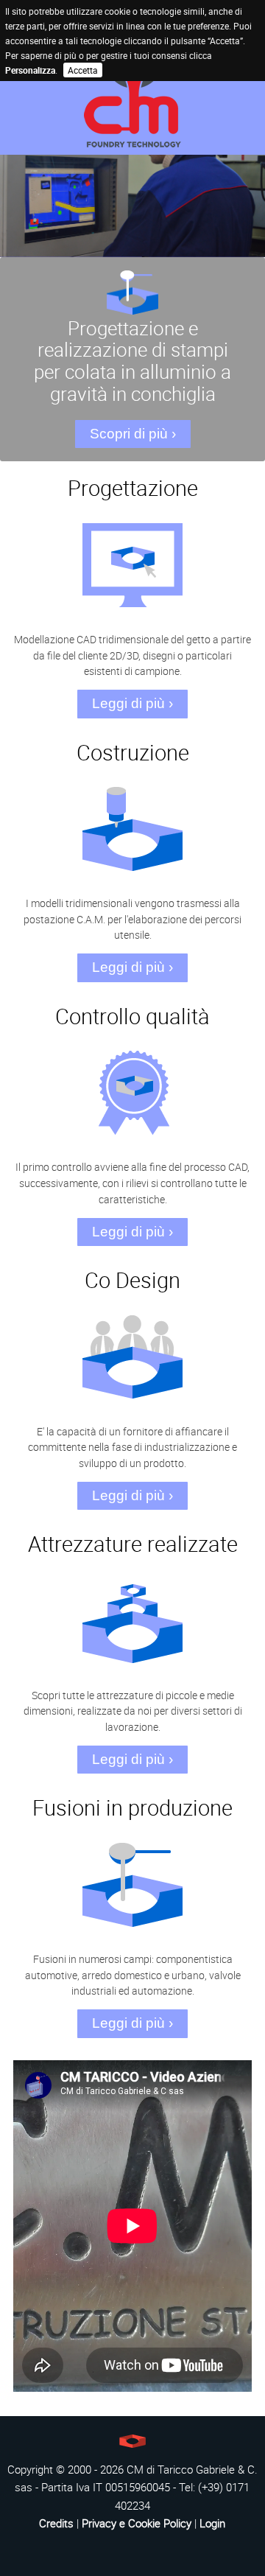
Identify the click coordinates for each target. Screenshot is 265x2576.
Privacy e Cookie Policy (137, 2523)
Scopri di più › (133, 434)
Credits (56, 2523)
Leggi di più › (132, 703)
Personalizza (30, 70)
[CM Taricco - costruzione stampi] (132, 96)
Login (212, 2523)
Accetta (83, 70)
